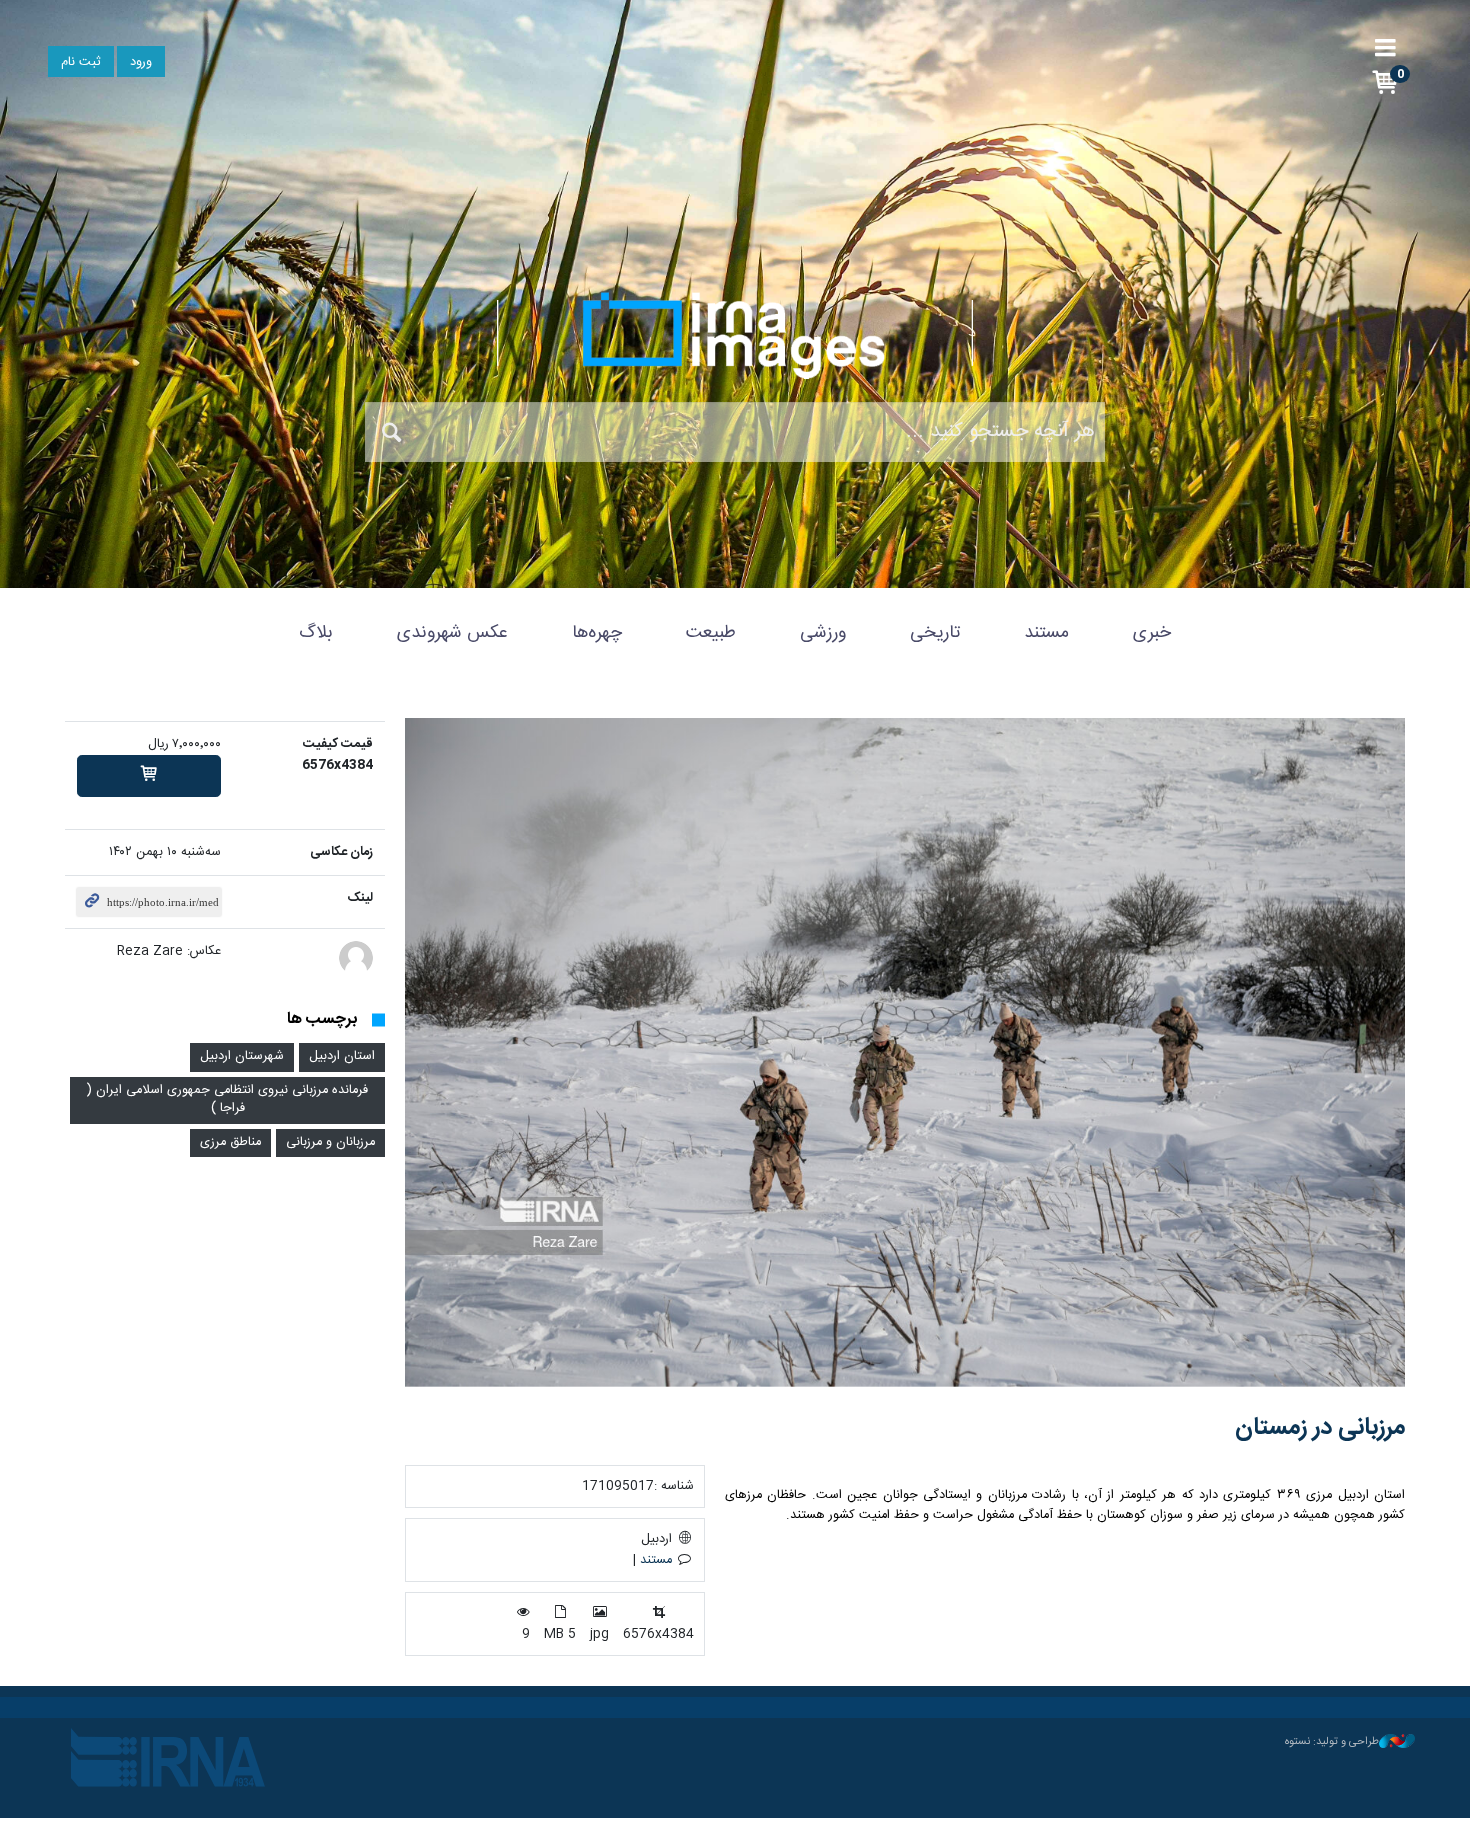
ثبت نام (81, 62)
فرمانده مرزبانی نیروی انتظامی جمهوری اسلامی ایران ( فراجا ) (227, 1100)
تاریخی (935, 633)
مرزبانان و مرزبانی (330, 1142)
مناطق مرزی (230, 1142)
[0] (149, 776)
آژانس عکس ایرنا (735, 335)
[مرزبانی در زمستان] (905, 1052)
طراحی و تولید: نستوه (1332, 1742)
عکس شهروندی (452, 633)
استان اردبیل (342, 1056)
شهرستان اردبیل (242, 1056)
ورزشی (823, 633)
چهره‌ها (597, 633)
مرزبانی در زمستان (1320, 1428)
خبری (1152, 633)
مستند (1046, 633)
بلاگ (316, 633)
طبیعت (711, 633)
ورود (141, 62)
